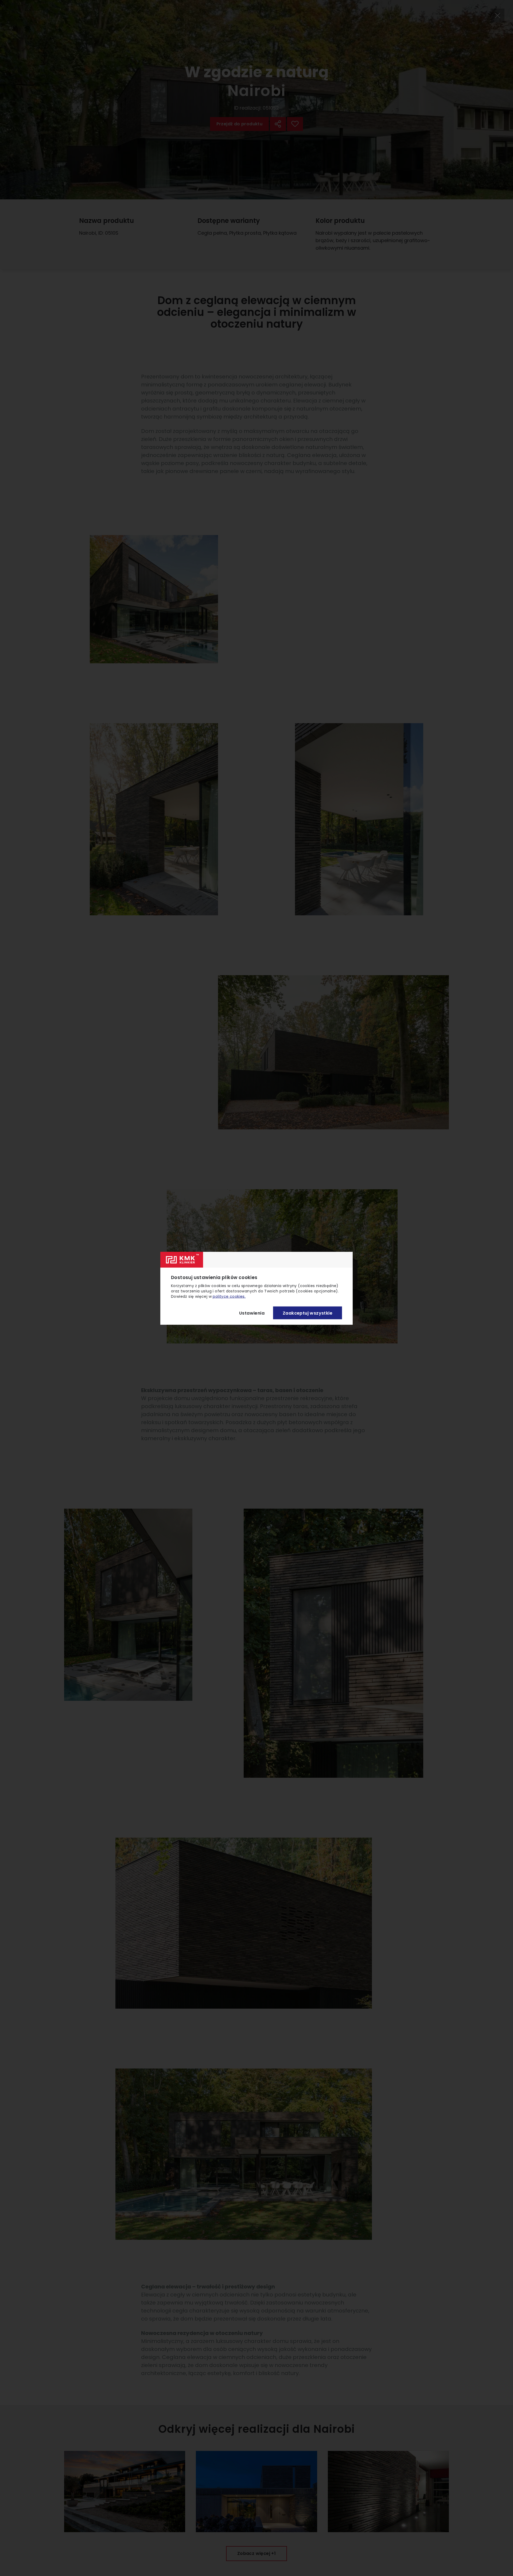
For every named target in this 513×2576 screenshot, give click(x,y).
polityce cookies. (229, 1296)
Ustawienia (252, 1313)
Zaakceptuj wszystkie (308, 1313)
